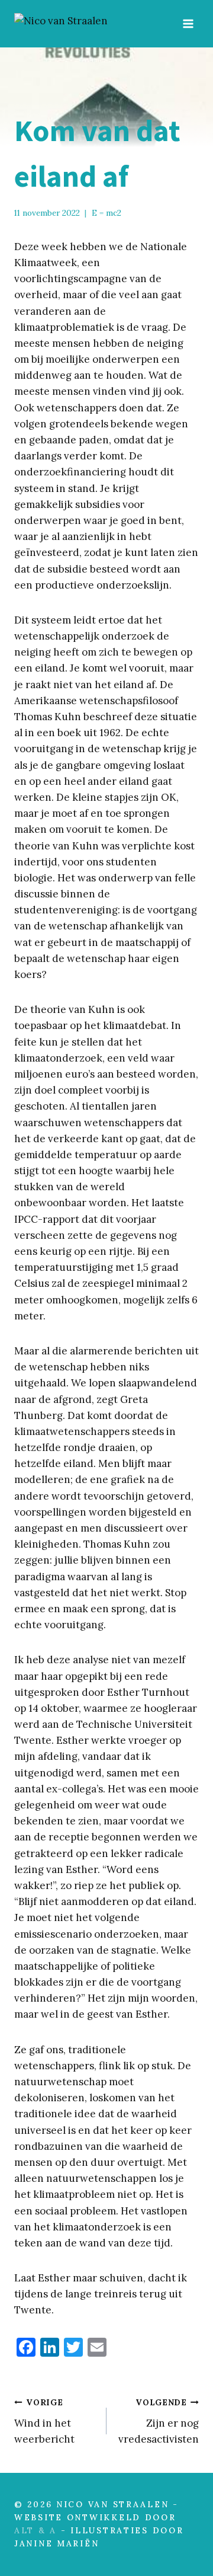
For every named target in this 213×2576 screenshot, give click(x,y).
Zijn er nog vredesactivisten (159, 2421)
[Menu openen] (188, 23)
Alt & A (35, 2530)
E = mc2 (106, 213)
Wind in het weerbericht (44, 2421)
